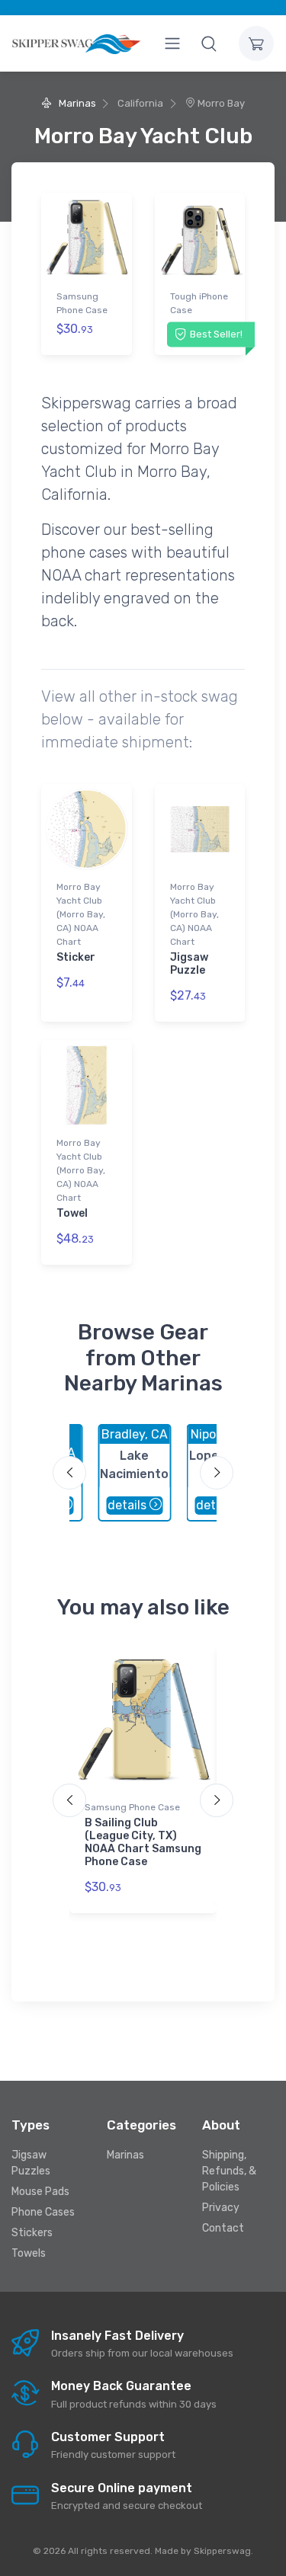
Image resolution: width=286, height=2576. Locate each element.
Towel (72, 1213)
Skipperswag (222, 2551)
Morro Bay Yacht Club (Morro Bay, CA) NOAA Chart (81, 914)
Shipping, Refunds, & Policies (229, 2171)
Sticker (76, 957)
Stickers (32, 2233)
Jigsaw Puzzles (31, 2163)
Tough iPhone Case (199, 303)
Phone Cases (43, 2212)
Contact (223, 2228)
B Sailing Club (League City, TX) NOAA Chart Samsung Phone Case (143, 1842)
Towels (29, 2253)
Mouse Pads (40, 2192)
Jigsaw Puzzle (189, 964)
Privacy (221, 2208)
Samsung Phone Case (82, 303)
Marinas (76, 103)
